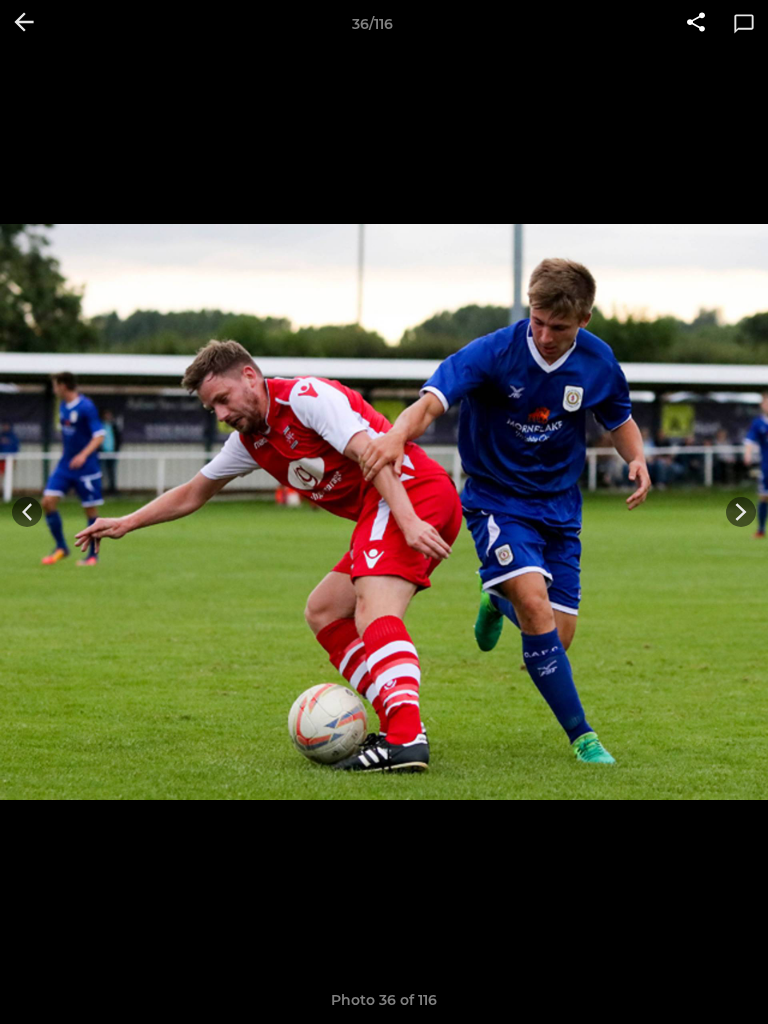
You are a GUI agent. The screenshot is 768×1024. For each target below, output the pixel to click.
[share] (696, 24)
